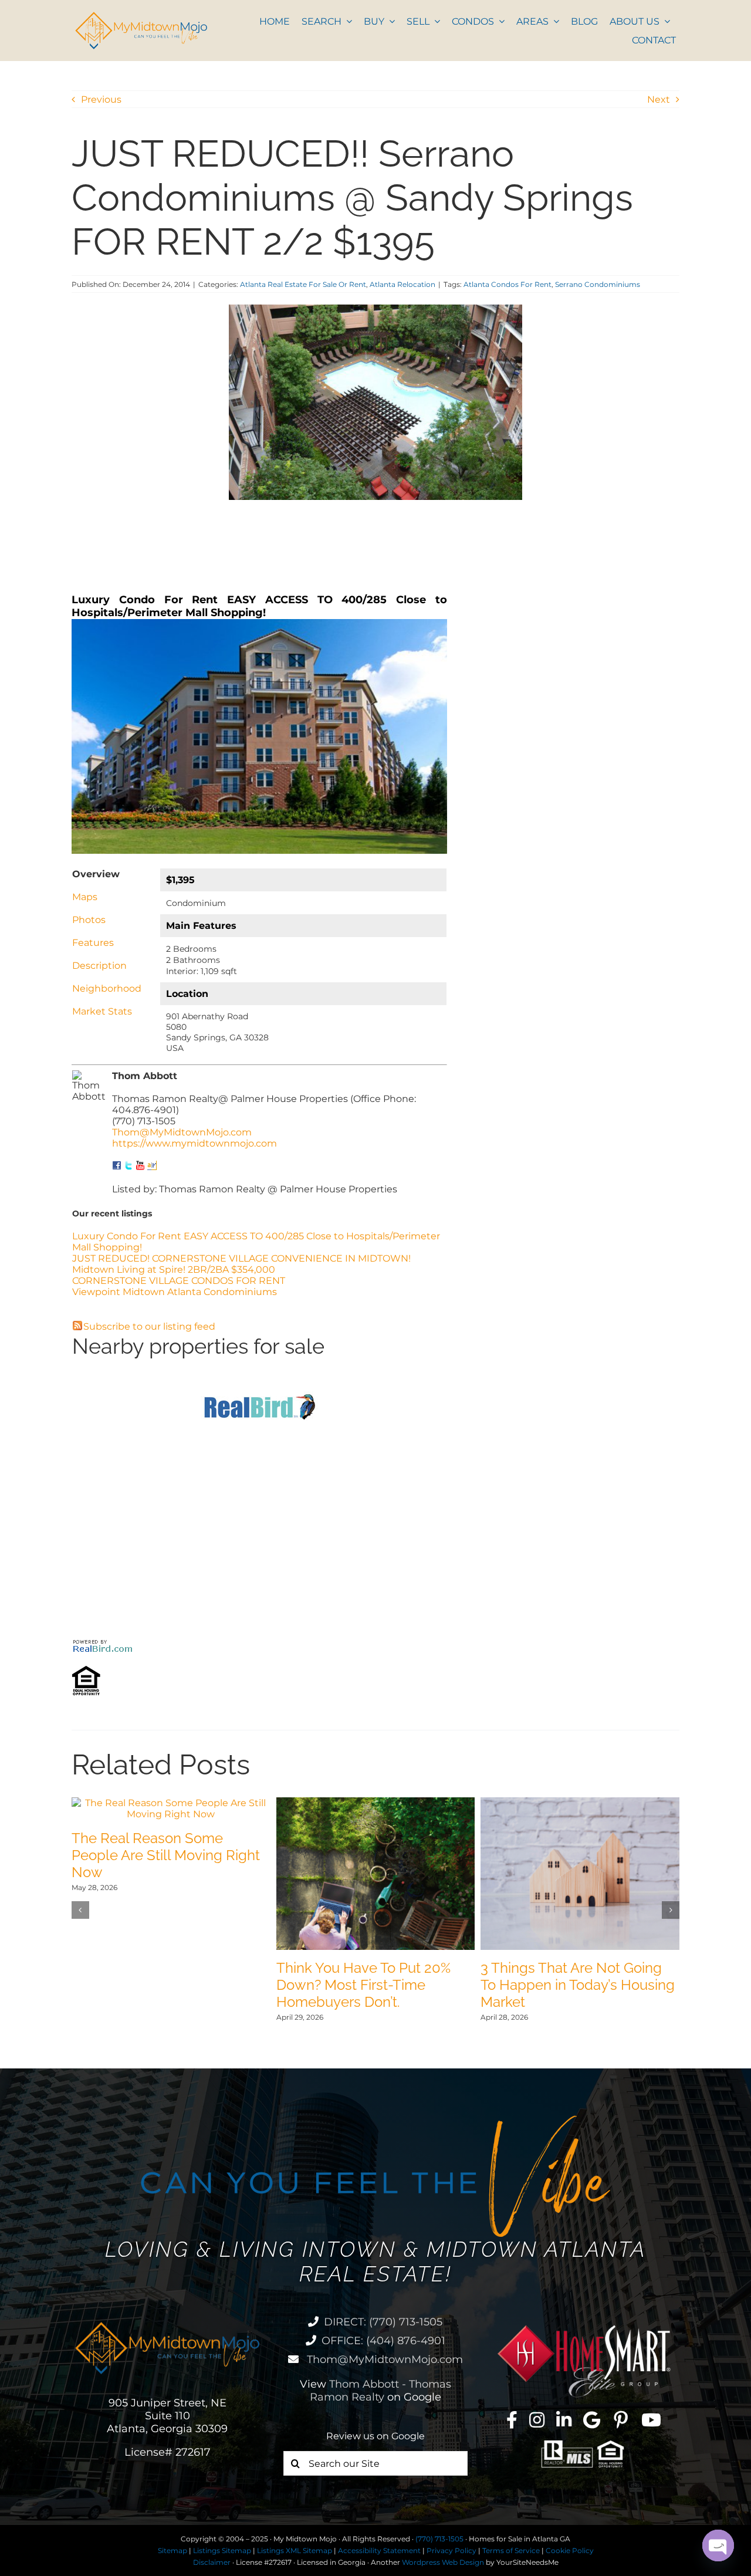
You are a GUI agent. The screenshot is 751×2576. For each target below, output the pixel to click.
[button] (80, 1910)
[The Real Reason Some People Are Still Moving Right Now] (171, 1803)
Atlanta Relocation (402, 284)
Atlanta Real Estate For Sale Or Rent (303, 284)
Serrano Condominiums (598, 284)
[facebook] (512, 2420)
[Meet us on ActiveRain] (152, 1166)
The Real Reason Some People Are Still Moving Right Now (166, 1855)
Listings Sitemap (222, 2550)
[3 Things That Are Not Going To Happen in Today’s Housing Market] (580, 1803)
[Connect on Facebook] (117, 1166)
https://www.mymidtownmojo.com (194, 1143)
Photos (89, 920)
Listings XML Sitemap (295, 2550)
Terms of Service (511, 2550)
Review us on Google (375, 2436)
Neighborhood (107, 988)
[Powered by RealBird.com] (103, 1643)
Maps (85, 897)
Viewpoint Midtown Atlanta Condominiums (175, 1292)
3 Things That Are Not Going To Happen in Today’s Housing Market (578, 1985)
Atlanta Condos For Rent (508, 284)
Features (93, 943)
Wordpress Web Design (443, 2562)
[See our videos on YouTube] (140, 1166)
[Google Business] (592, 2420)
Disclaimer (212, 2562)
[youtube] (651, 2420)
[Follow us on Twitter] (128, 1166)
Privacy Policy (451, 2550)
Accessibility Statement (379, 2550)
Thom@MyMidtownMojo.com (182, 1132)
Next (659, 99)
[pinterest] (621, 2420)
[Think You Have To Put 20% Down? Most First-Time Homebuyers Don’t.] (376, 1803)
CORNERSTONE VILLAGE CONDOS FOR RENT (179, 1281)
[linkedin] (564, 2420)
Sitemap (172, 2550)
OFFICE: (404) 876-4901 (383, 2341)
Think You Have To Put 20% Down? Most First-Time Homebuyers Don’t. (363, 1985)
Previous (101, 99)
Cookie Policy (570, 2550)
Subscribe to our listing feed (149, 1326)
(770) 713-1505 (439, 2539)
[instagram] (537, 2420)
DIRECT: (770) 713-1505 (383, 2322)
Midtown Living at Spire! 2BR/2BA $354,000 (174, 1270)
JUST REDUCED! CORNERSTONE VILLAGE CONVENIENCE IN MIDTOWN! (241, 1258)
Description (99, 966)
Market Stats (102, 1011)
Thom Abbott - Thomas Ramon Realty (380, 2391)
